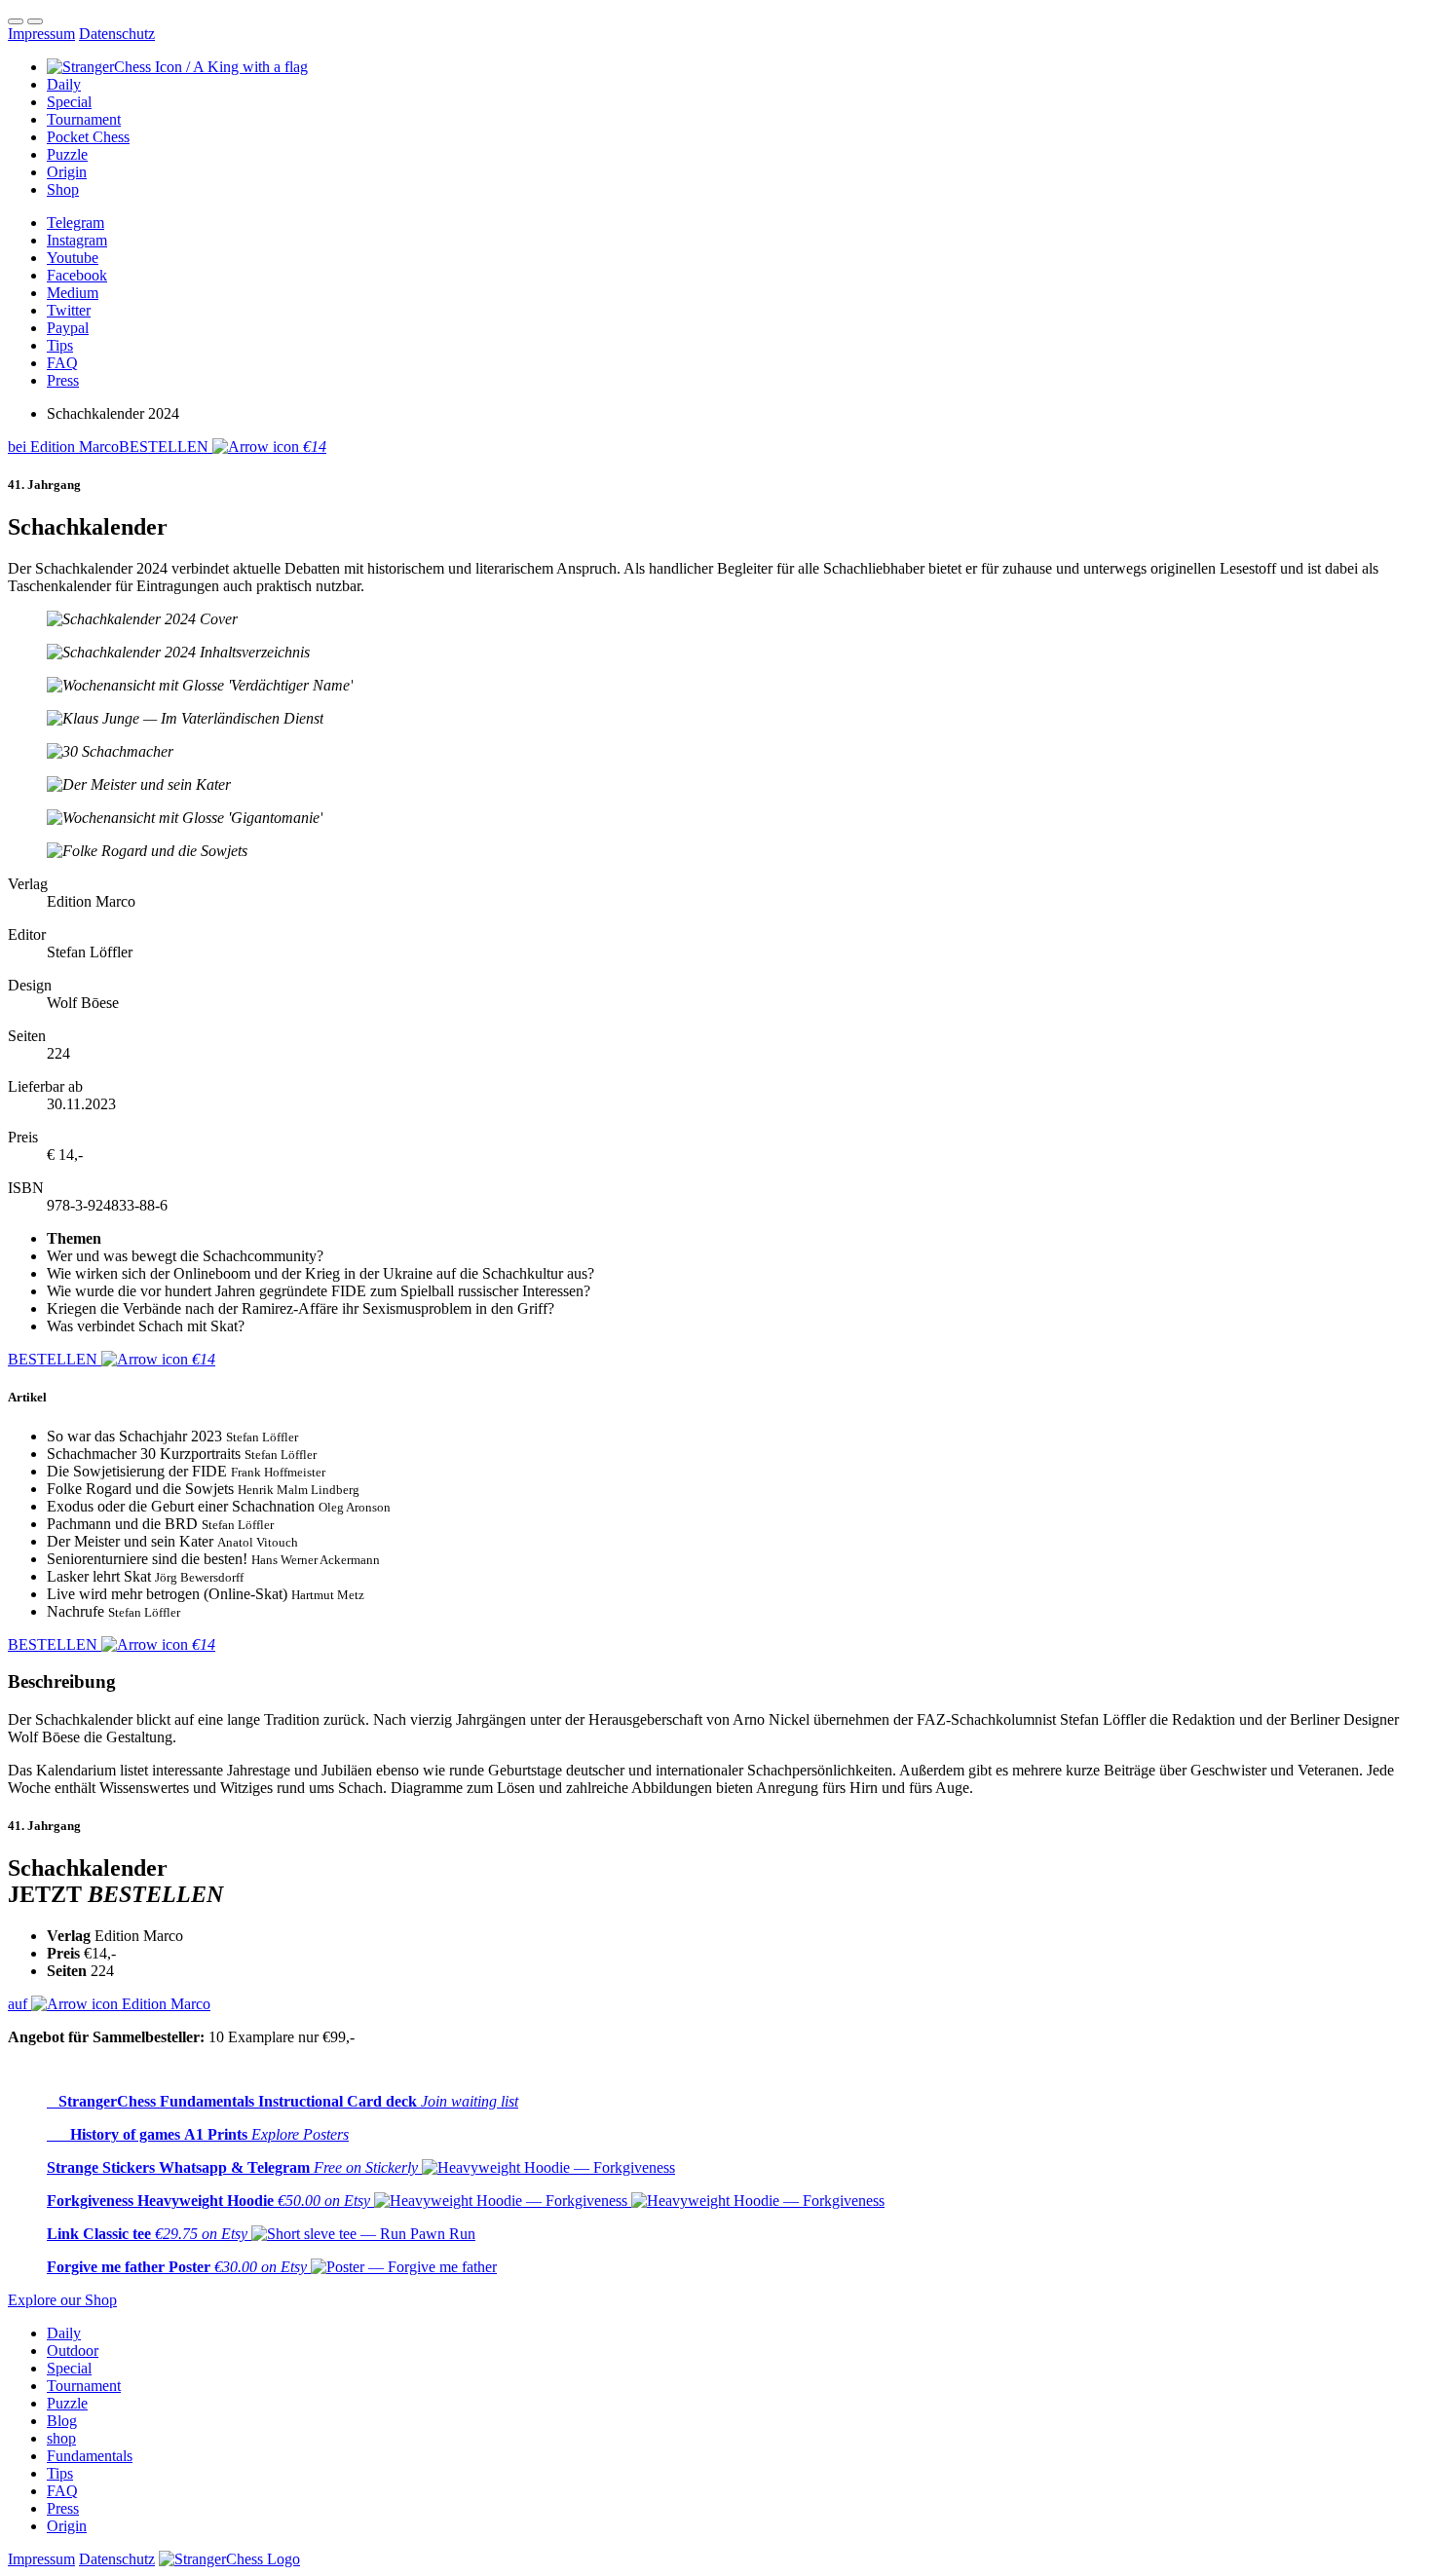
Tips (60, 345)
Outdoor (73, 2351)
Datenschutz (117, 34)
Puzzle (67, 2403)
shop (61, 2438)
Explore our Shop (62, 2300)
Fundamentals (90, 2456)
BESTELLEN (167, 447)
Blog (62, 2421)
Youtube (73, 258)
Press (63, 380)
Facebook (77, 275)
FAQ (62, 363)
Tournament (84, 2386)
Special (69, 2368)
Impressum (41, 34)
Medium (73, 293)
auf (109, 2004)
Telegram (75, 223)
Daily (64, 2333)
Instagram (77, 240)
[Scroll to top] (35, 21)
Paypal (68, 328)
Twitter (69, 310)
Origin (67, 2526)
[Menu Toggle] (16, 21)
